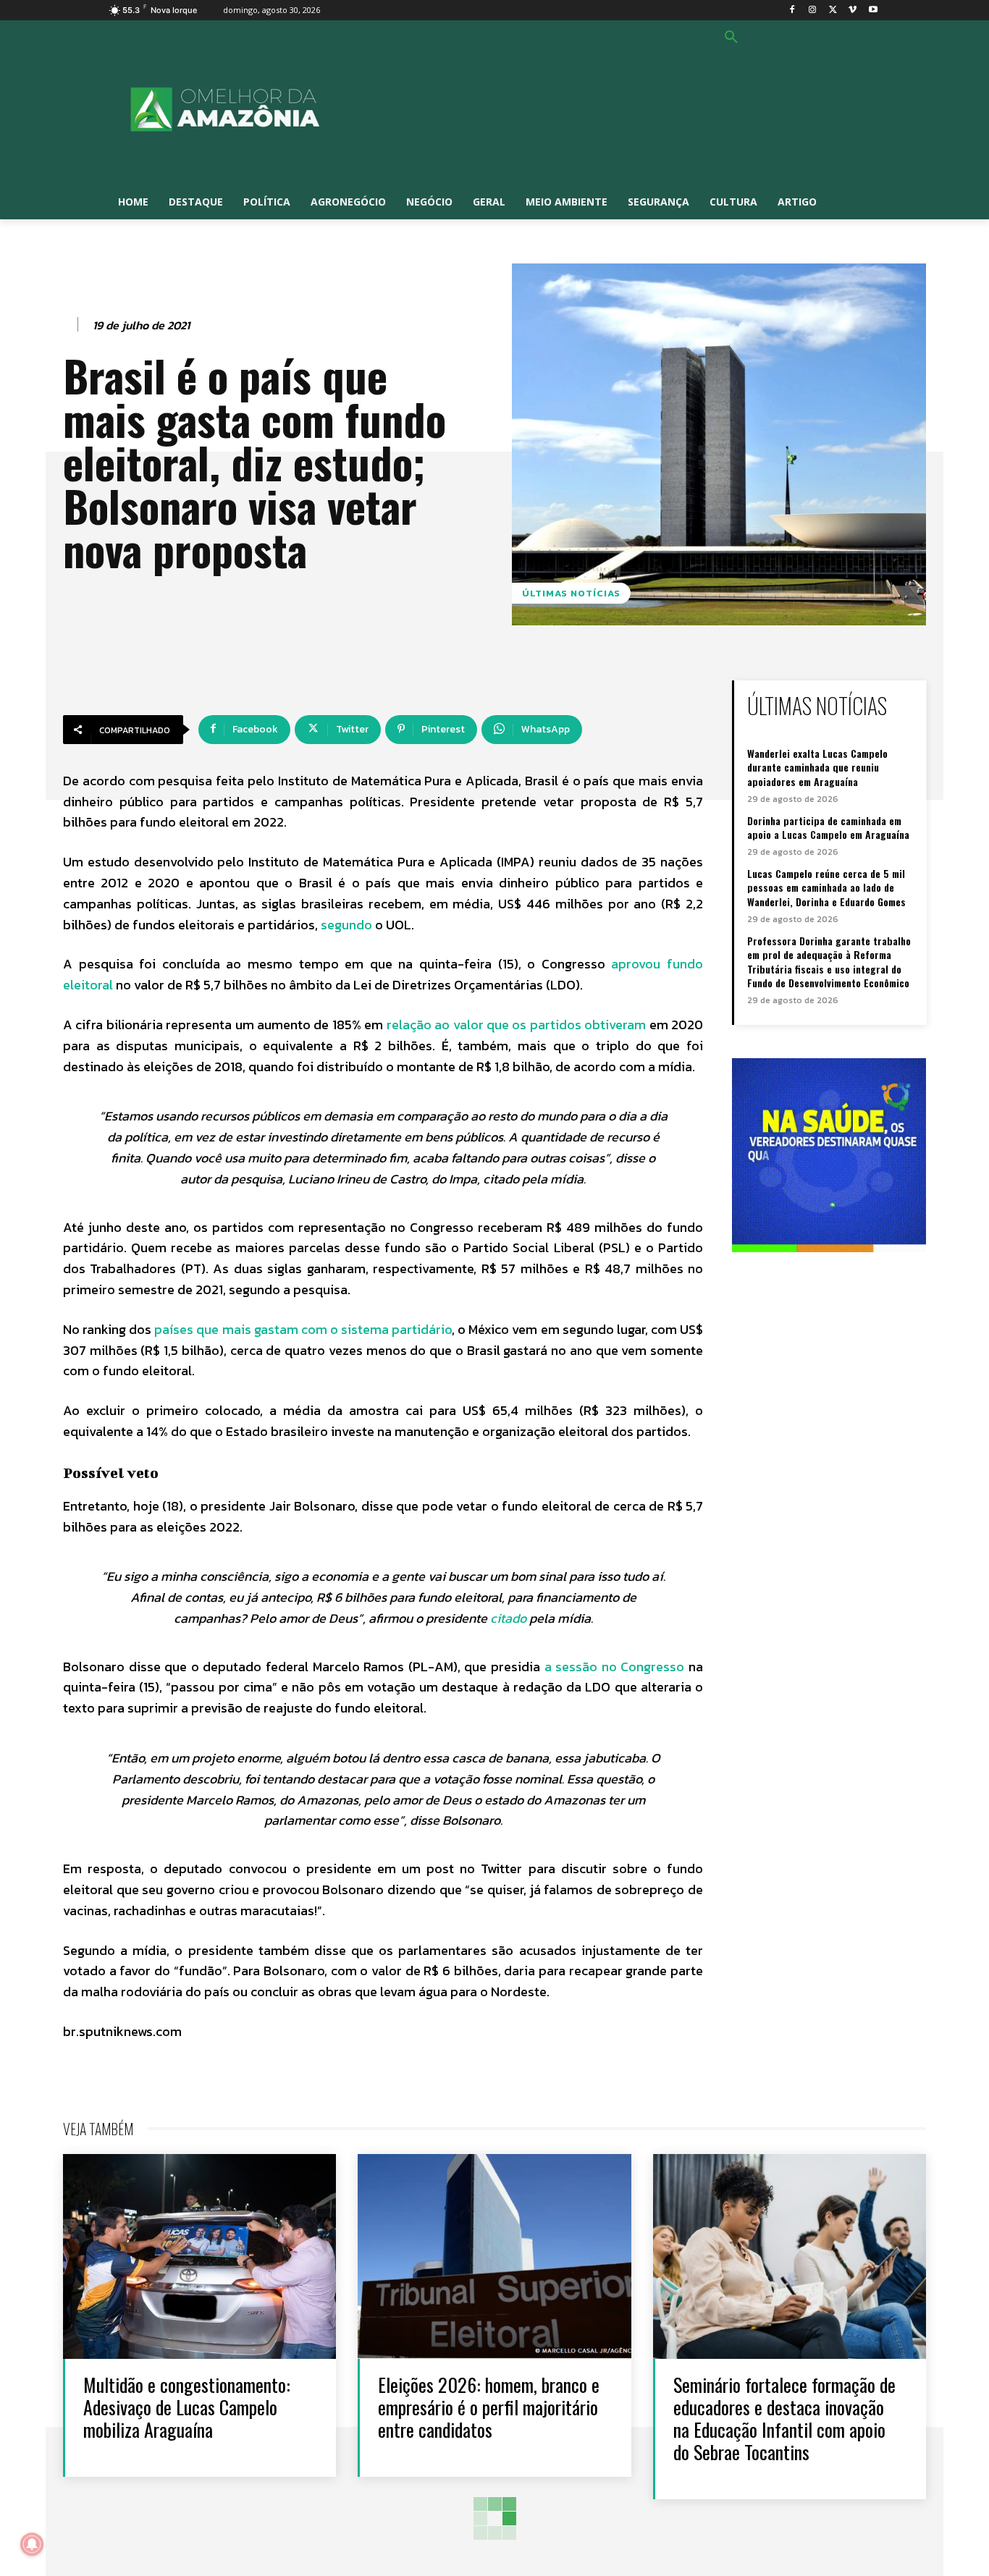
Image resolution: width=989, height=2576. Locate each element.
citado (508, 1618)
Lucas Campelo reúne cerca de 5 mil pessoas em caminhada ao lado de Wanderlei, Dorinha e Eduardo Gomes (826, 887)
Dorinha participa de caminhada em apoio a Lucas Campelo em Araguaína (828, 828)
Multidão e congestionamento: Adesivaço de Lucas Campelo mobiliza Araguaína (187, 2407)
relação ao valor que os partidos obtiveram (516, 1025)
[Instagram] (813, 10)
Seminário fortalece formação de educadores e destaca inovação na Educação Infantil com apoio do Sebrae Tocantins (784, 2419)
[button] (731, 38)
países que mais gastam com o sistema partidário (303, 1329)
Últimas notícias (571, 593)
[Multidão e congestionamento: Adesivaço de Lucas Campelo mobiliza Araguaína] (199, 2256)
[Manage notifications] (32, 2544)
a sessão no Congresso (615, 1667)
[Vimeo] (853, 10)
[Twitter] (833, 10)
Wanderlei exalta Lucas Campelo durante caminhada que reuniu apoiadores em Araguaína (817, 767)
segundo (346, 925)
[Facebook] (792, 10)
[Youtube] (873, 10)
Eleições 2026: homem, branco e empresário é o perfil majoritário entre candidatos (489, 2407)
